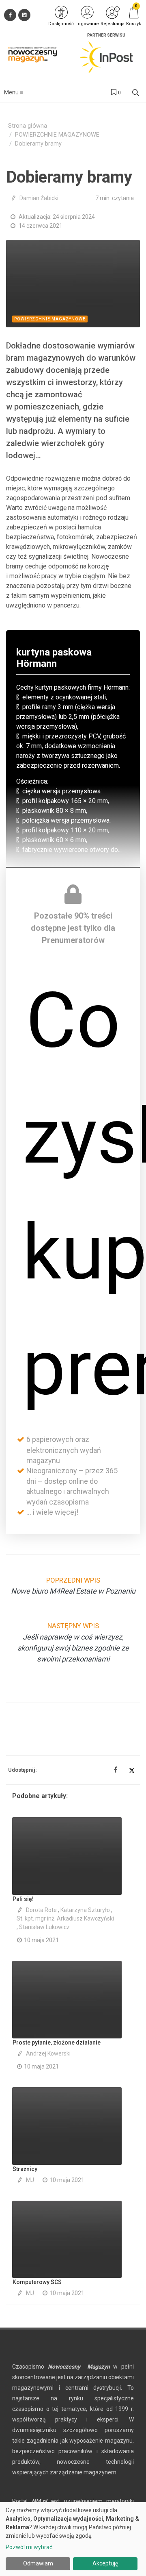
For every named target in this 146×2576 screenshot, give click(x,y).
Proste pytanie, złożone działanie (57, 2043)
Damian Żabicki (39, 198)
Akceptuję (105, 2563)
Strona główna (28, 126)
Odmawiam (38, 2563)
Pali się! (23, 1899)
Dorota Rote (41, 1910)
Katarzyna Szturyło (85, 1910)
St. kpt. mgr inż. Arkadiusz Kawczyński (65, 1918)
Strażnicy (25, 2169)
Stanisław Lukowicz (44, 1927)
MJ (30, 2180)
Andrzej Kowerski (48, 2053)
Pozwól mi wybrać (29, 2547)
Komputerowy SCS (37, 2282)
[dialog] (73, 2539)
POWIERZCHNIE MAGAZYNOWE (57, 135)
